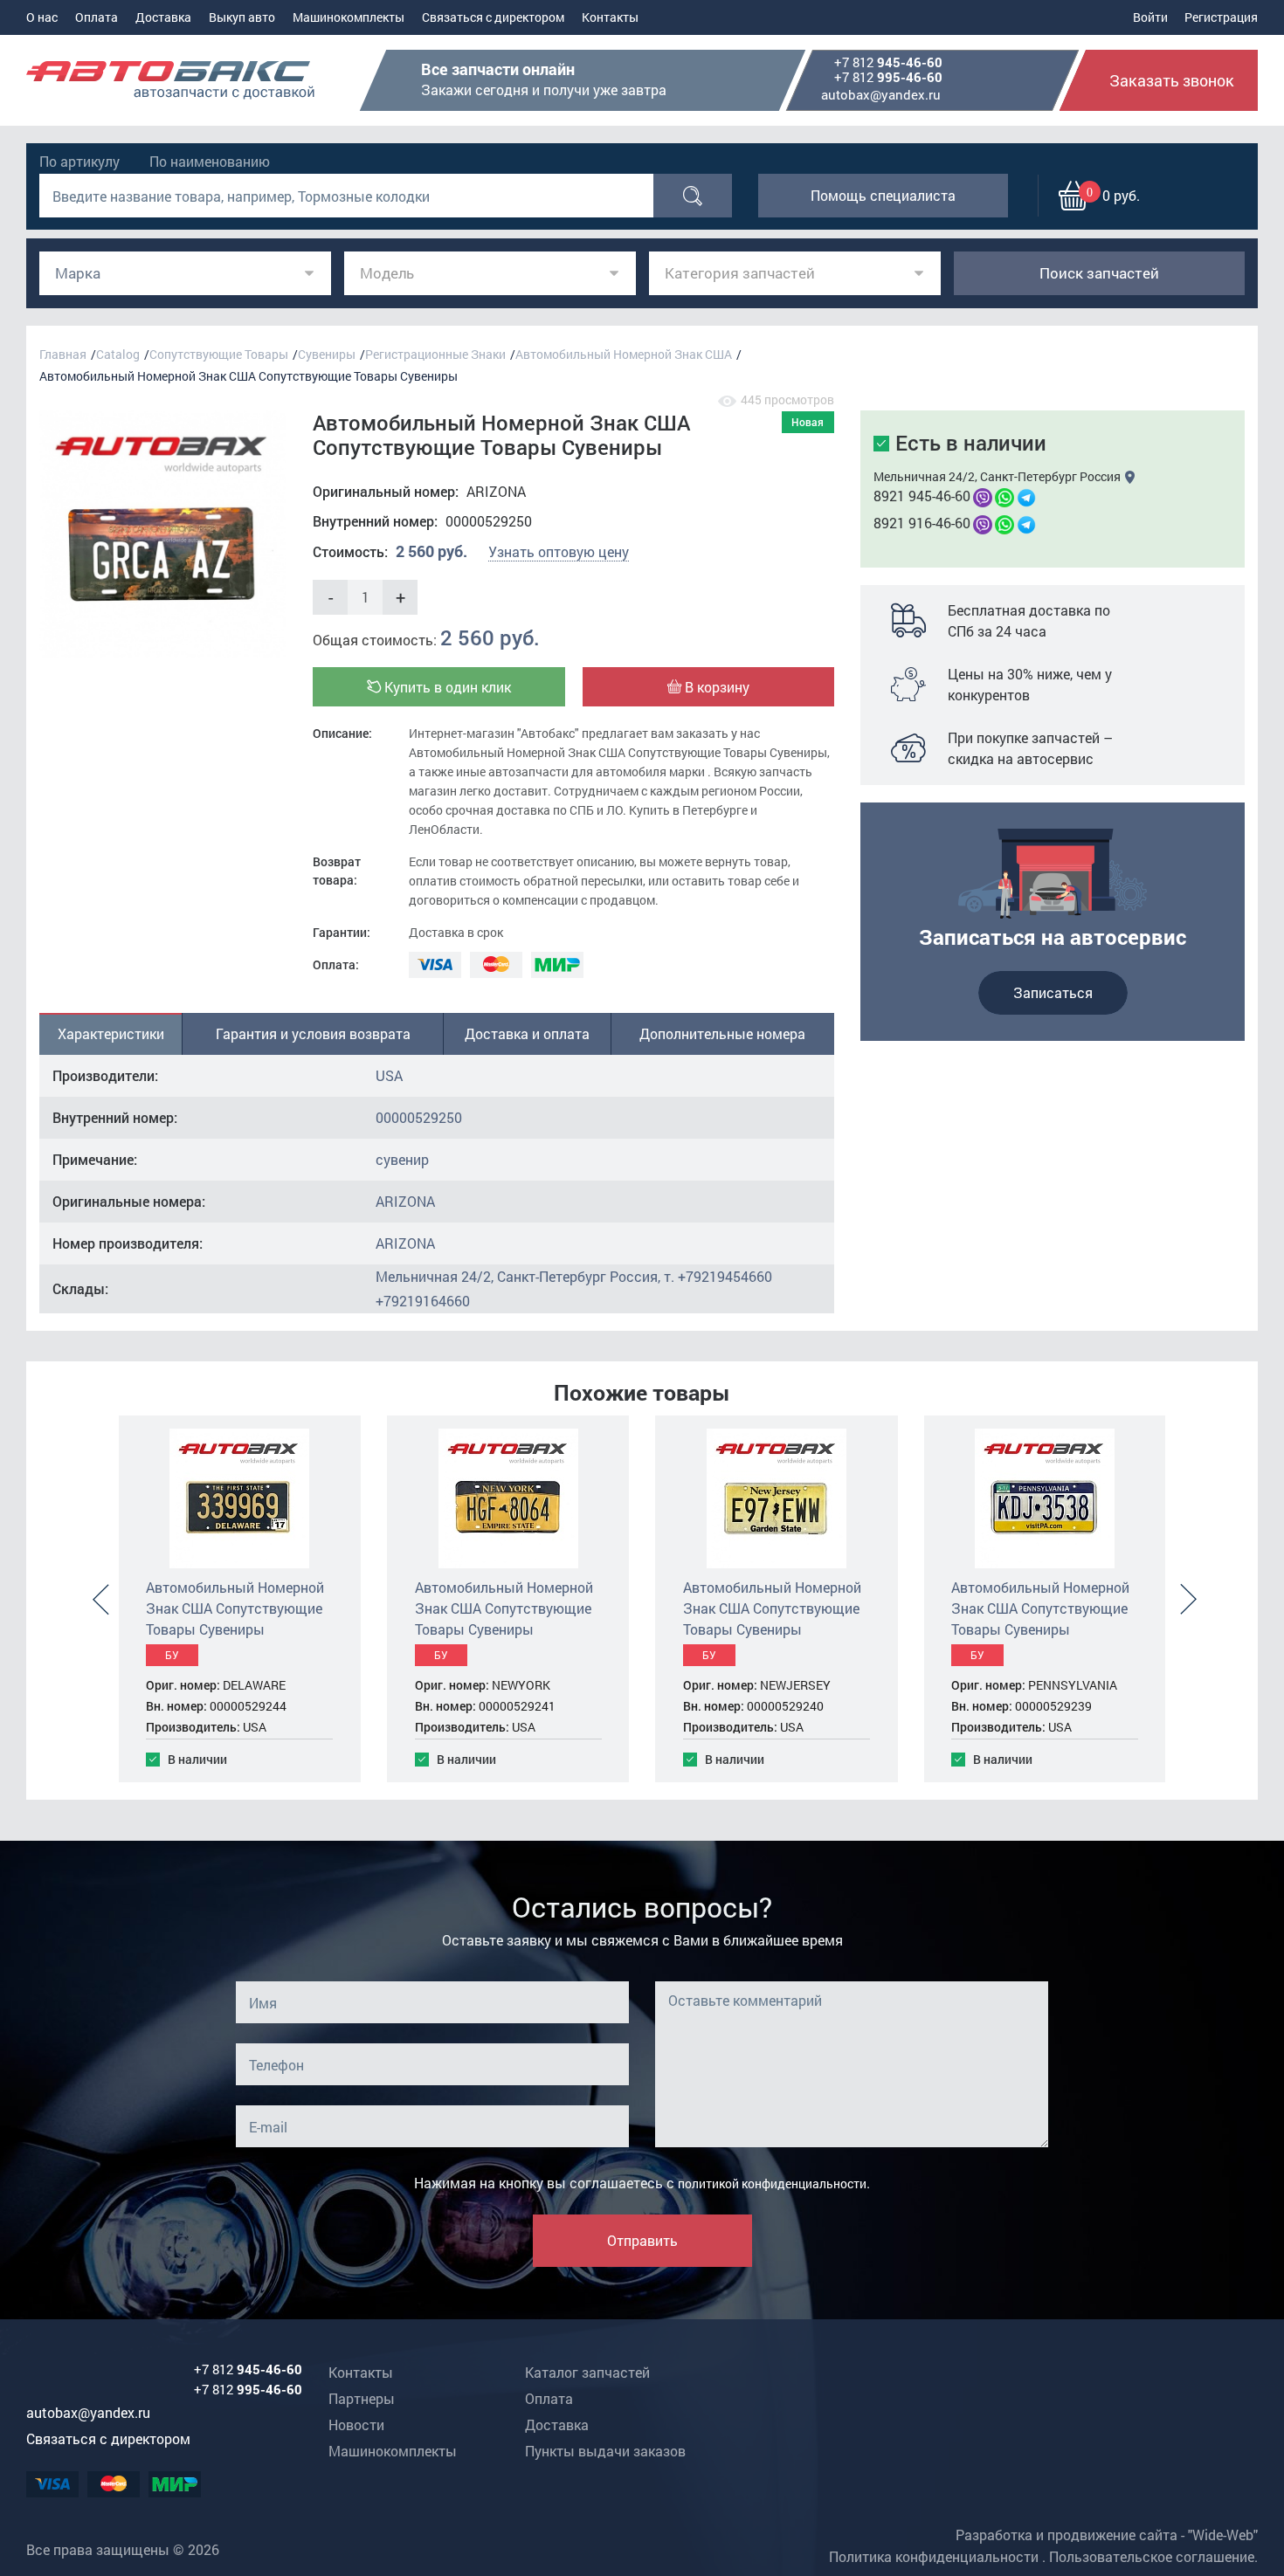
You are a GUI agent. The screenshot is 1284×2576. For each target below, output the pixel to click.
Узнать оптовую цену (559, 551)
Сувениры (327, 354)
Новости (356, 2424)
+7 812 (888, 63)
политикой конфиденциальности (772, 2183)
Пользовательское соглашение (1152, 2556)
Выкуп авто (242, 17)
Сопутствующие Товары (219, 354)
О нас (42, 17)
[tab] (111, 1034)
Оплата (97, 17)
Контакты (610, 17)
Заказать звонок (1172, 80)
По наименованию (210, 161)
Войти (1150, 17)
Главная (63, 354)
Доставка (163, 17)
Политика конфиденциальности (934, 2556)
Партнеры (362, 2398)
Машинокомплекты (349, 17)
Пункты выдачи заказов (605, 2451)
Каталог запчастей (587, 2372)
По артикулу (79, 161)
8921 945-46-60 (922, 496)
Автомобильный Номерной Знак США (624, 354)
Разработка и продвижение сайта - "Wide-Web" (1107, 2535)
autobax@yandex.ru (881, 94)
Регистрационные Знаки (435, 354)
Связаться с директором (493, 17)
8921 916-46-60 (922, 523)
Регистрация (1221, 17)
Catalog (118, 354)
